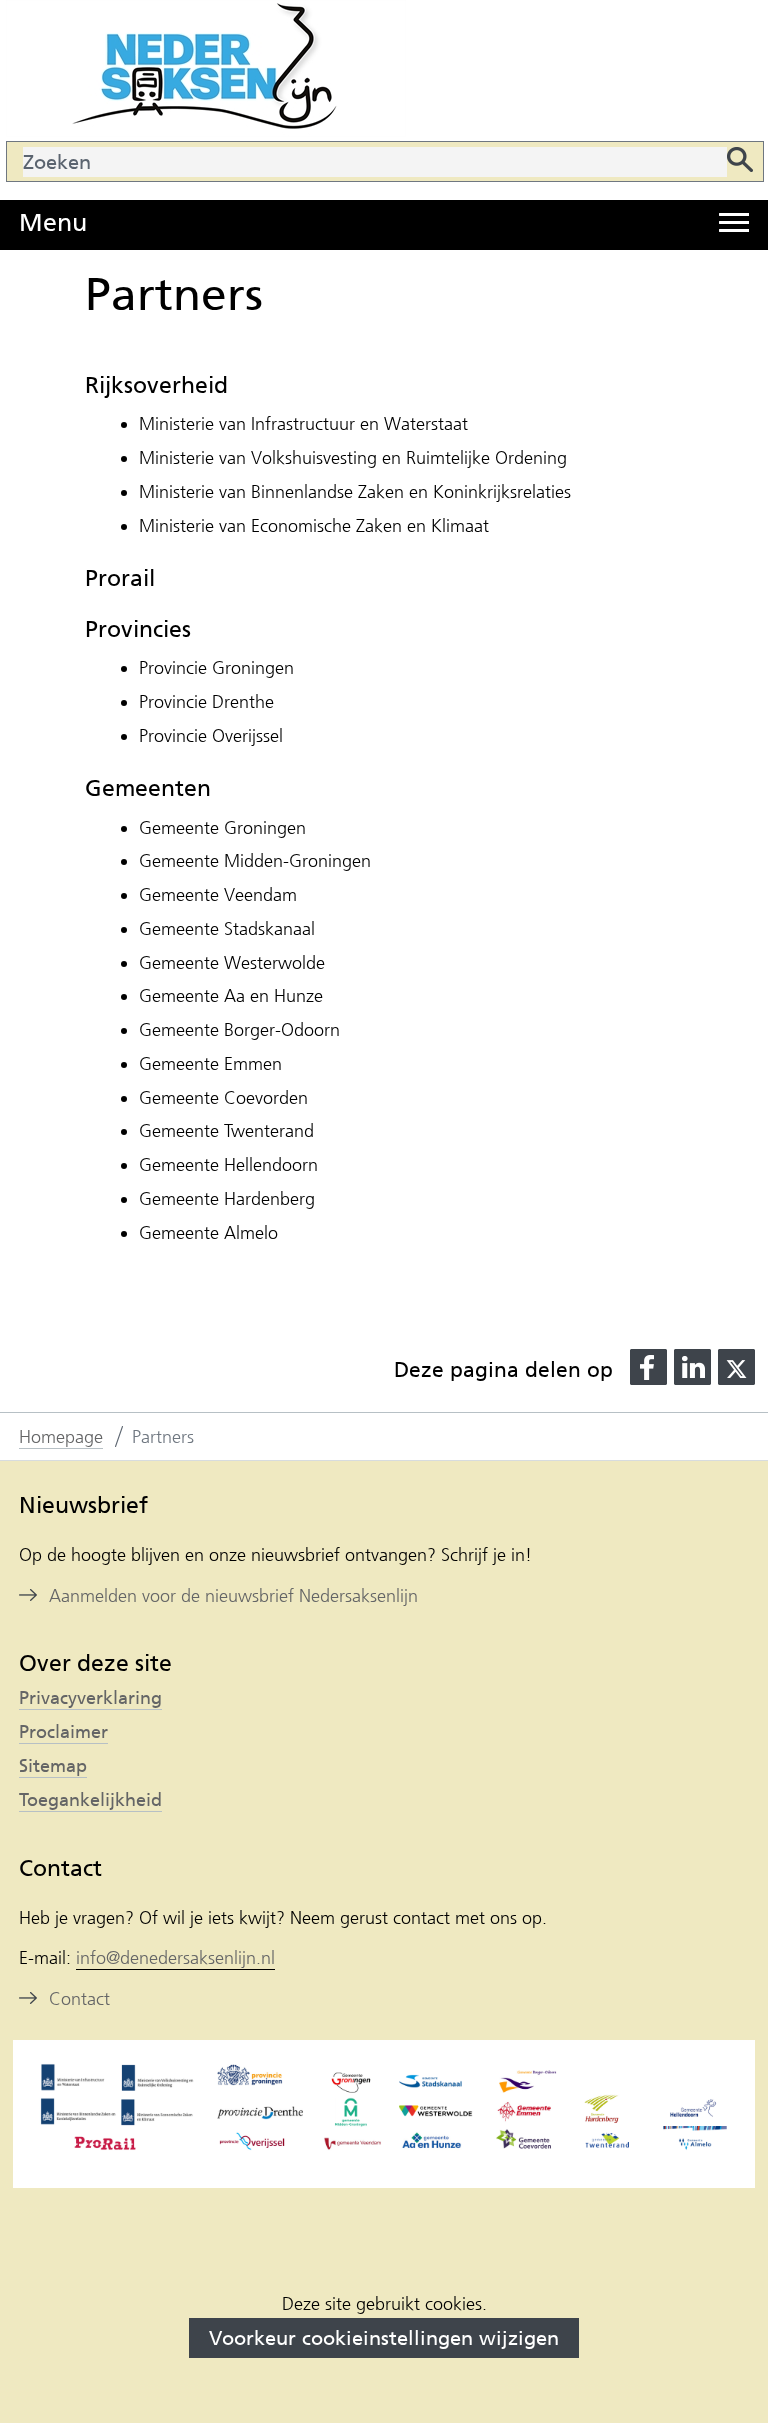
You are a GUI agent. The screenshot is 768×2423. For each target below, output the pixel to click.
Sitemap (53, 1766)
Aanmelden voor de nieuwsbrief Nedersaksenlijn (233, 1596)
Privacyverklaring (90, 1698)
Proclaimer (63, 1732)
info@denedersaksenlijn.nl (175, 1958)
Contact (79, 1999)
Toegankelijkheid (90, 1800)
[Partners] (384, 2113)
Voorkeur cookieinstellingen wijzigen (384, 2338)
